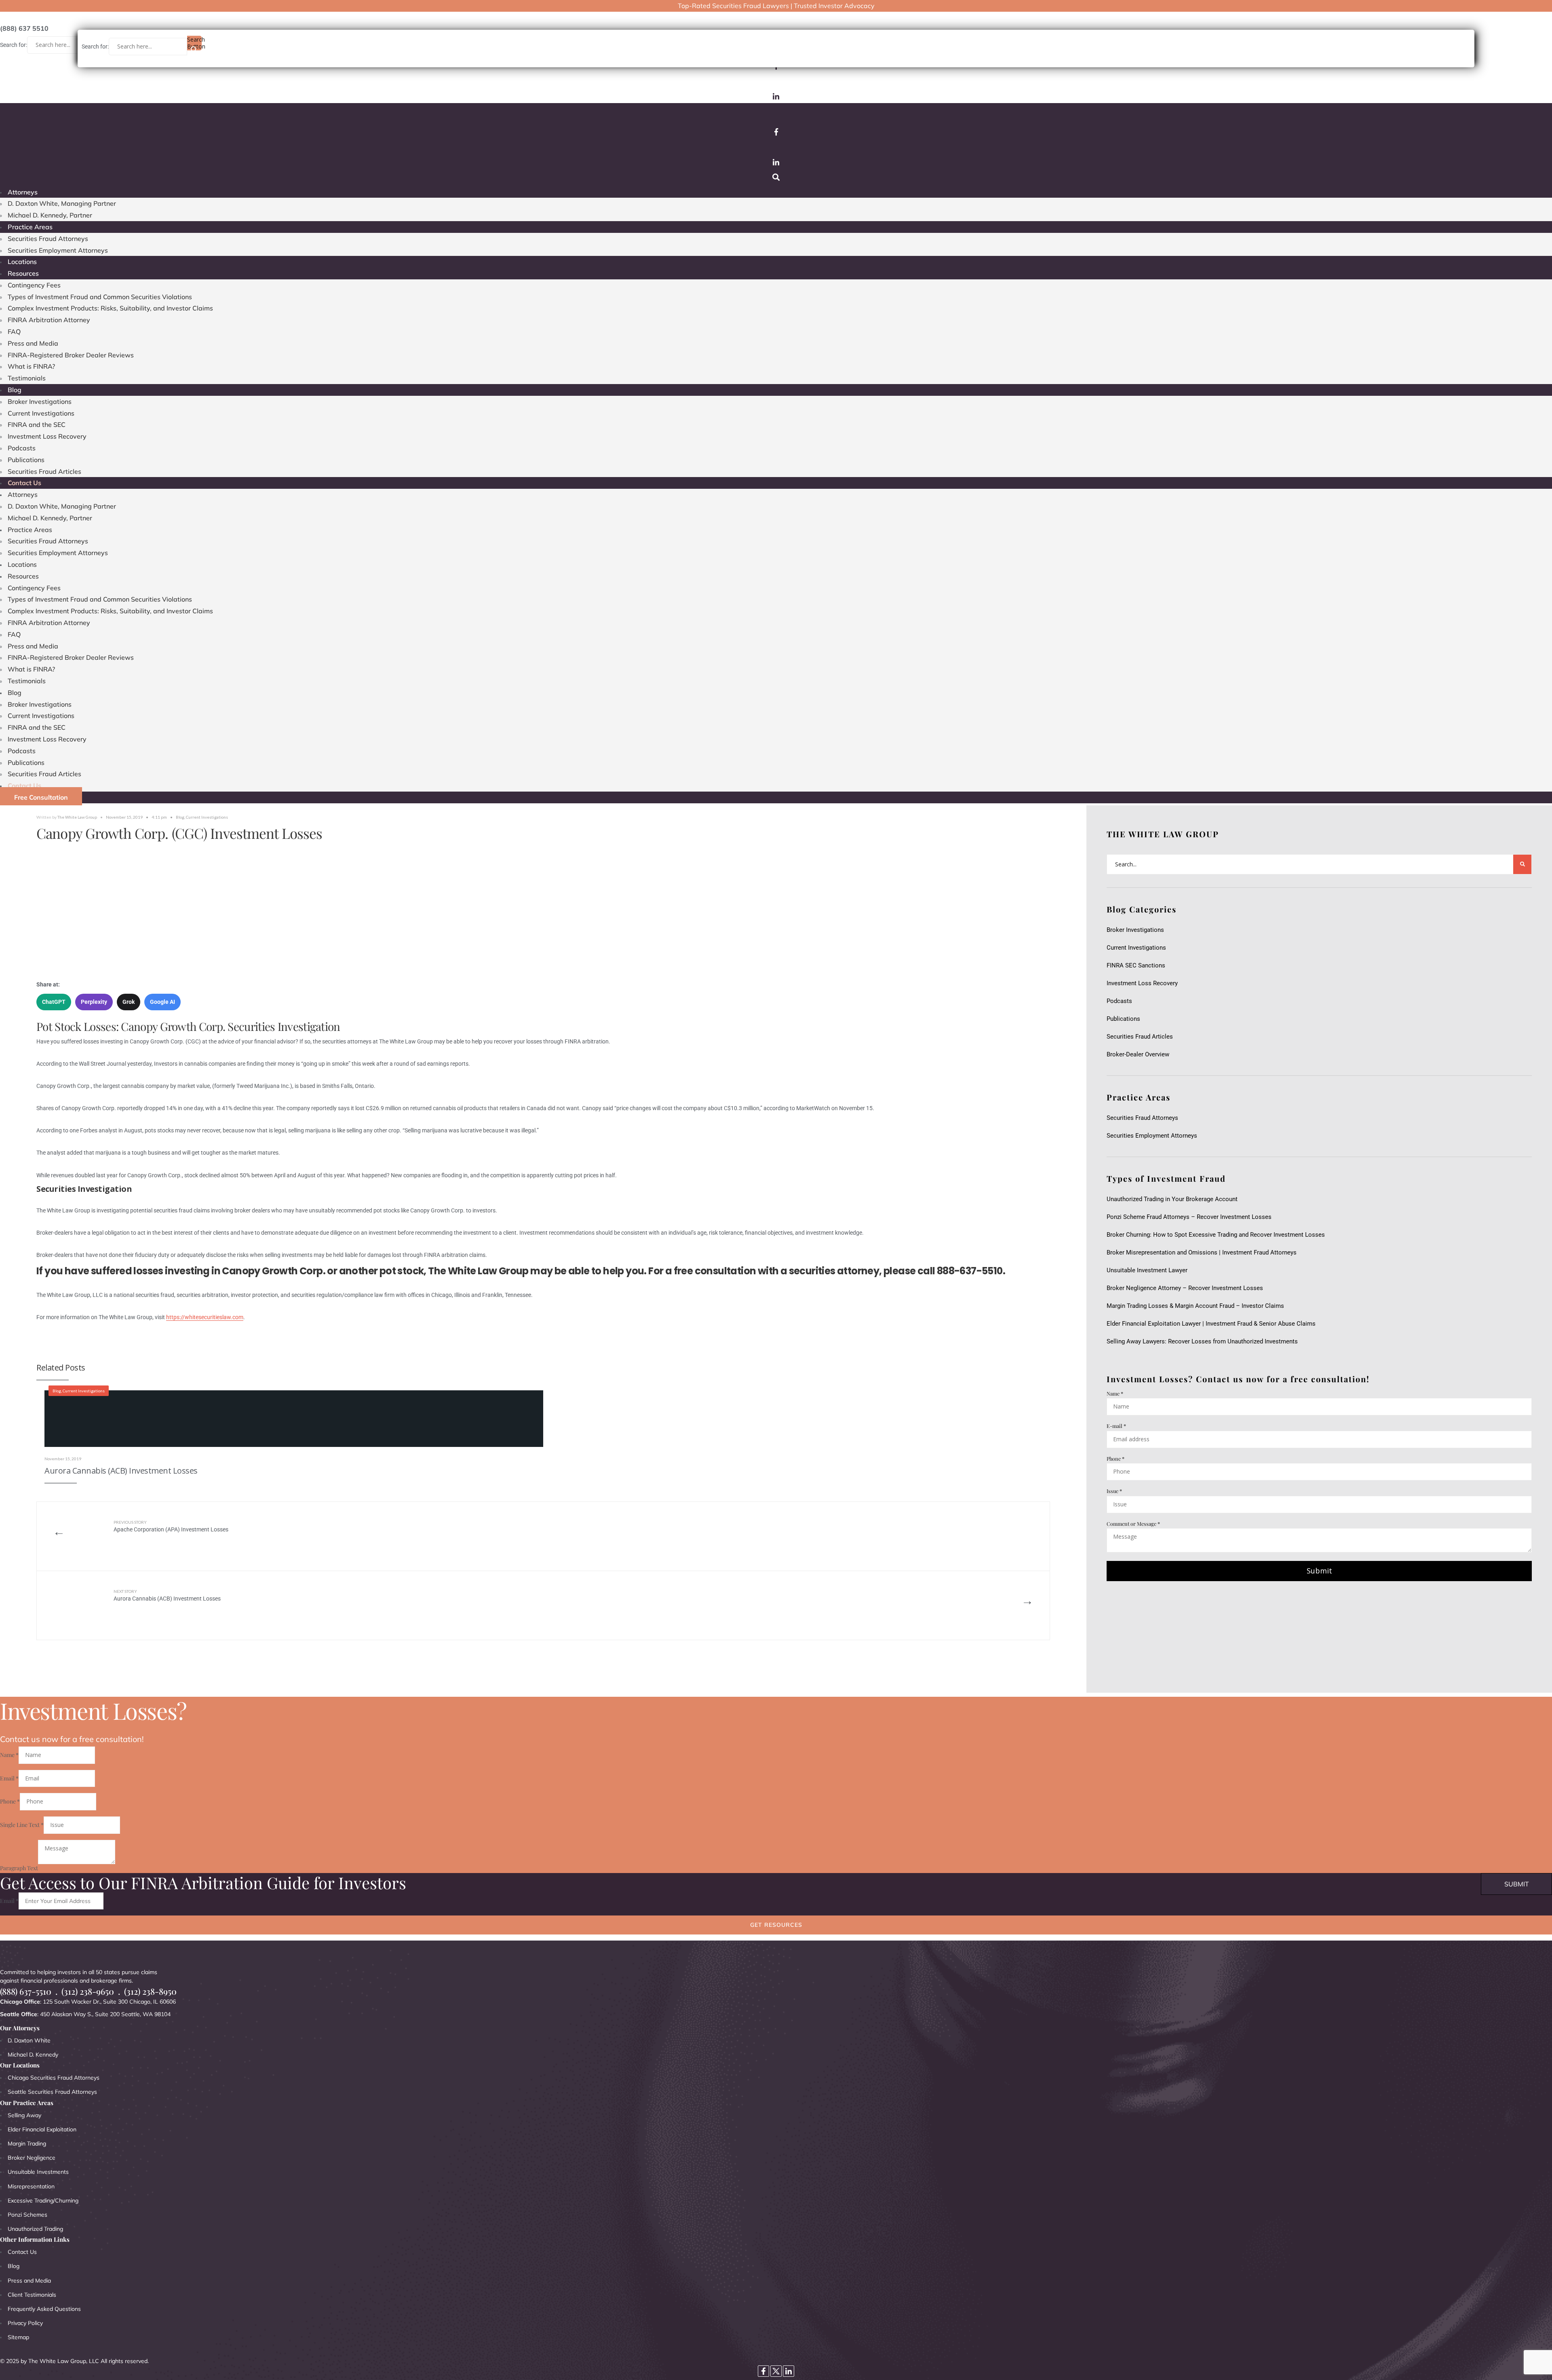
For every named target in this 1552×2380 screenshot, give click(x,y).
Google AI (162, 1002)
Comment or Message (1133, 1524)
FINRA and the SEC (37, 424)
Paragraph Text (19, 1868)
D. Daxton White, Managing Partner (62, 203)
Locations (22, 262)
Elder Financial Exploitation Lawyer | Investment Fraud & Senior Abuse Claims (1211, 1324)
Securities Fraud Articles (44, 471)
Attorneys (23, 192)
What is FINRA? (31, 366)
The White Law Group (77, 817)
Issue (1114, 1491)
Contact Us (24, 483)
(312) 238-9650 (88, 1991)
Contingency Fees (34, 285)
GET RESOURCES (776, 1925)
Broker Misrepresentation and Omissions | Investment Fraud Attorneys (1202, 1252)
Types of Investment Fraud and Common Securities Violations (100, 297)
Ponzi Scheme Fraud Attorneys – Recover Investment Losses (1189, 1217)
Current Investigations (41, 413)
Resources (23, 273)
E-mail (1116, 1426)
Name (1115, 1393)
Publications (26, 460)
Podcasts (22, 448)
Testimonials (27, 378)
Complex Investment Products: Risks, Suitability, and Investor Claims (110, 308)
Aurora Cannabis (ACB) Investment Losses (121, 1471)
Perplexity (94, 1002)
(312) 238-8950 (150, 1991)
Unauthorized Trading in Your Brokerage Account (1172, 1199)
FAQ (14, 332)
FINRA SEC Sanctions (1136, 965)
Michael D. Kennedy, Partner (50, 215)
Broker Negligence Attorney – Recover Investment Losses (1185, 1288)
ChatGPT (54, 1002)
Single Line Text (22, 1825)
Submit (1319, 1571)
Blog (15, 390)
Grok (129, 1002)
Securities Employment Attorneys (58, 250)
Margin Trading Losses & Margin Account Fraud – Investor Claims (1195, 1306)
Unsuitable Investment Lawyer (1149, 1270)
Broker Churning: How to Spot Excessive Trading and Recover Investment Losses (1216, 1235)
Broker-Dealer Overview (1138, 1054)
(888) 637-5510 (26, 1991)
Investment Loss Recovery (47, 436)
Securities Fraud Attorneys (48, 239)
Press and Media (33, 343)
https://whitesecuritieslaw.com (205, 1317)
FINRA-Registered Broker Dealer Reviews (71, 355)
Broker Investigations (40, 401)
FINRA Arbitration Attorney (49, 320)
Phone (1115, 1458)
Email (9, 1778)
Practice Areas (30, 227)
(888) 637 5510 (24, 28)
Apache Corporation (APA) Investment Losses (171, 1526)
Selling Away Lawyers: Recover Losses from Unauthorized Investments (1202, 1341)
